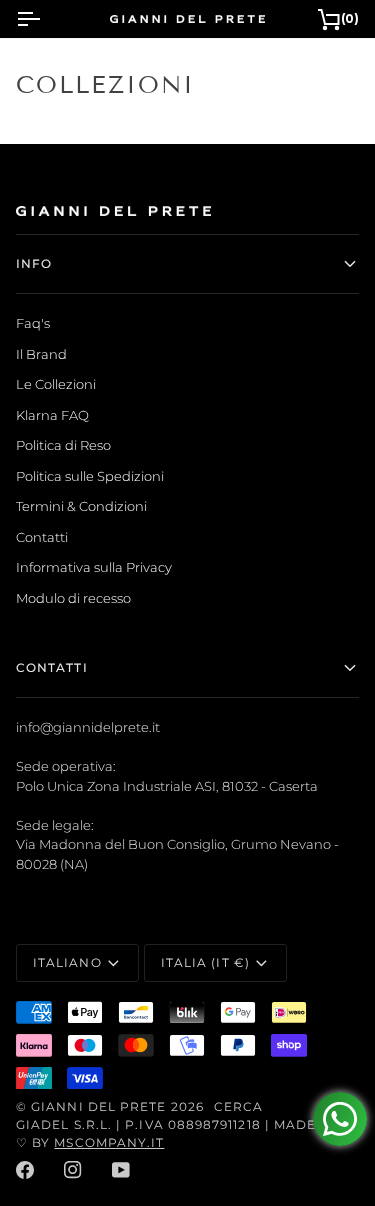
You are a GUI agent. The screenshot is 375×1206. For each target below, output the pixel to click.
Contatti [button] (52, 667)
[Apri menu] (46, 19)
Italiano (67, 962)
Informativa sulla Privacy (94, 567)
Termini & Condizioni (81, 506)
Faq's (33, 323)
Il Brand (41, 354)
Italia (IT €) (205, 962)
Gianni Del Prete (98, 1106)
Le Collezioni (56, 384)
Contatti (42, 537)
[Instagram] (73, 1170)
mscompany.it (109, 1142)
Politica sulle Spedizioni (90, 476)
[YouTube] (121, 1170)
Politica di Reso (63, 445)
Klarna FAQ (52, 415)
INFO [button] (34, 263)
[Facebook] (25, 1170)
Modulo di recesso (73, 598)
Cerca (238, 1106)
